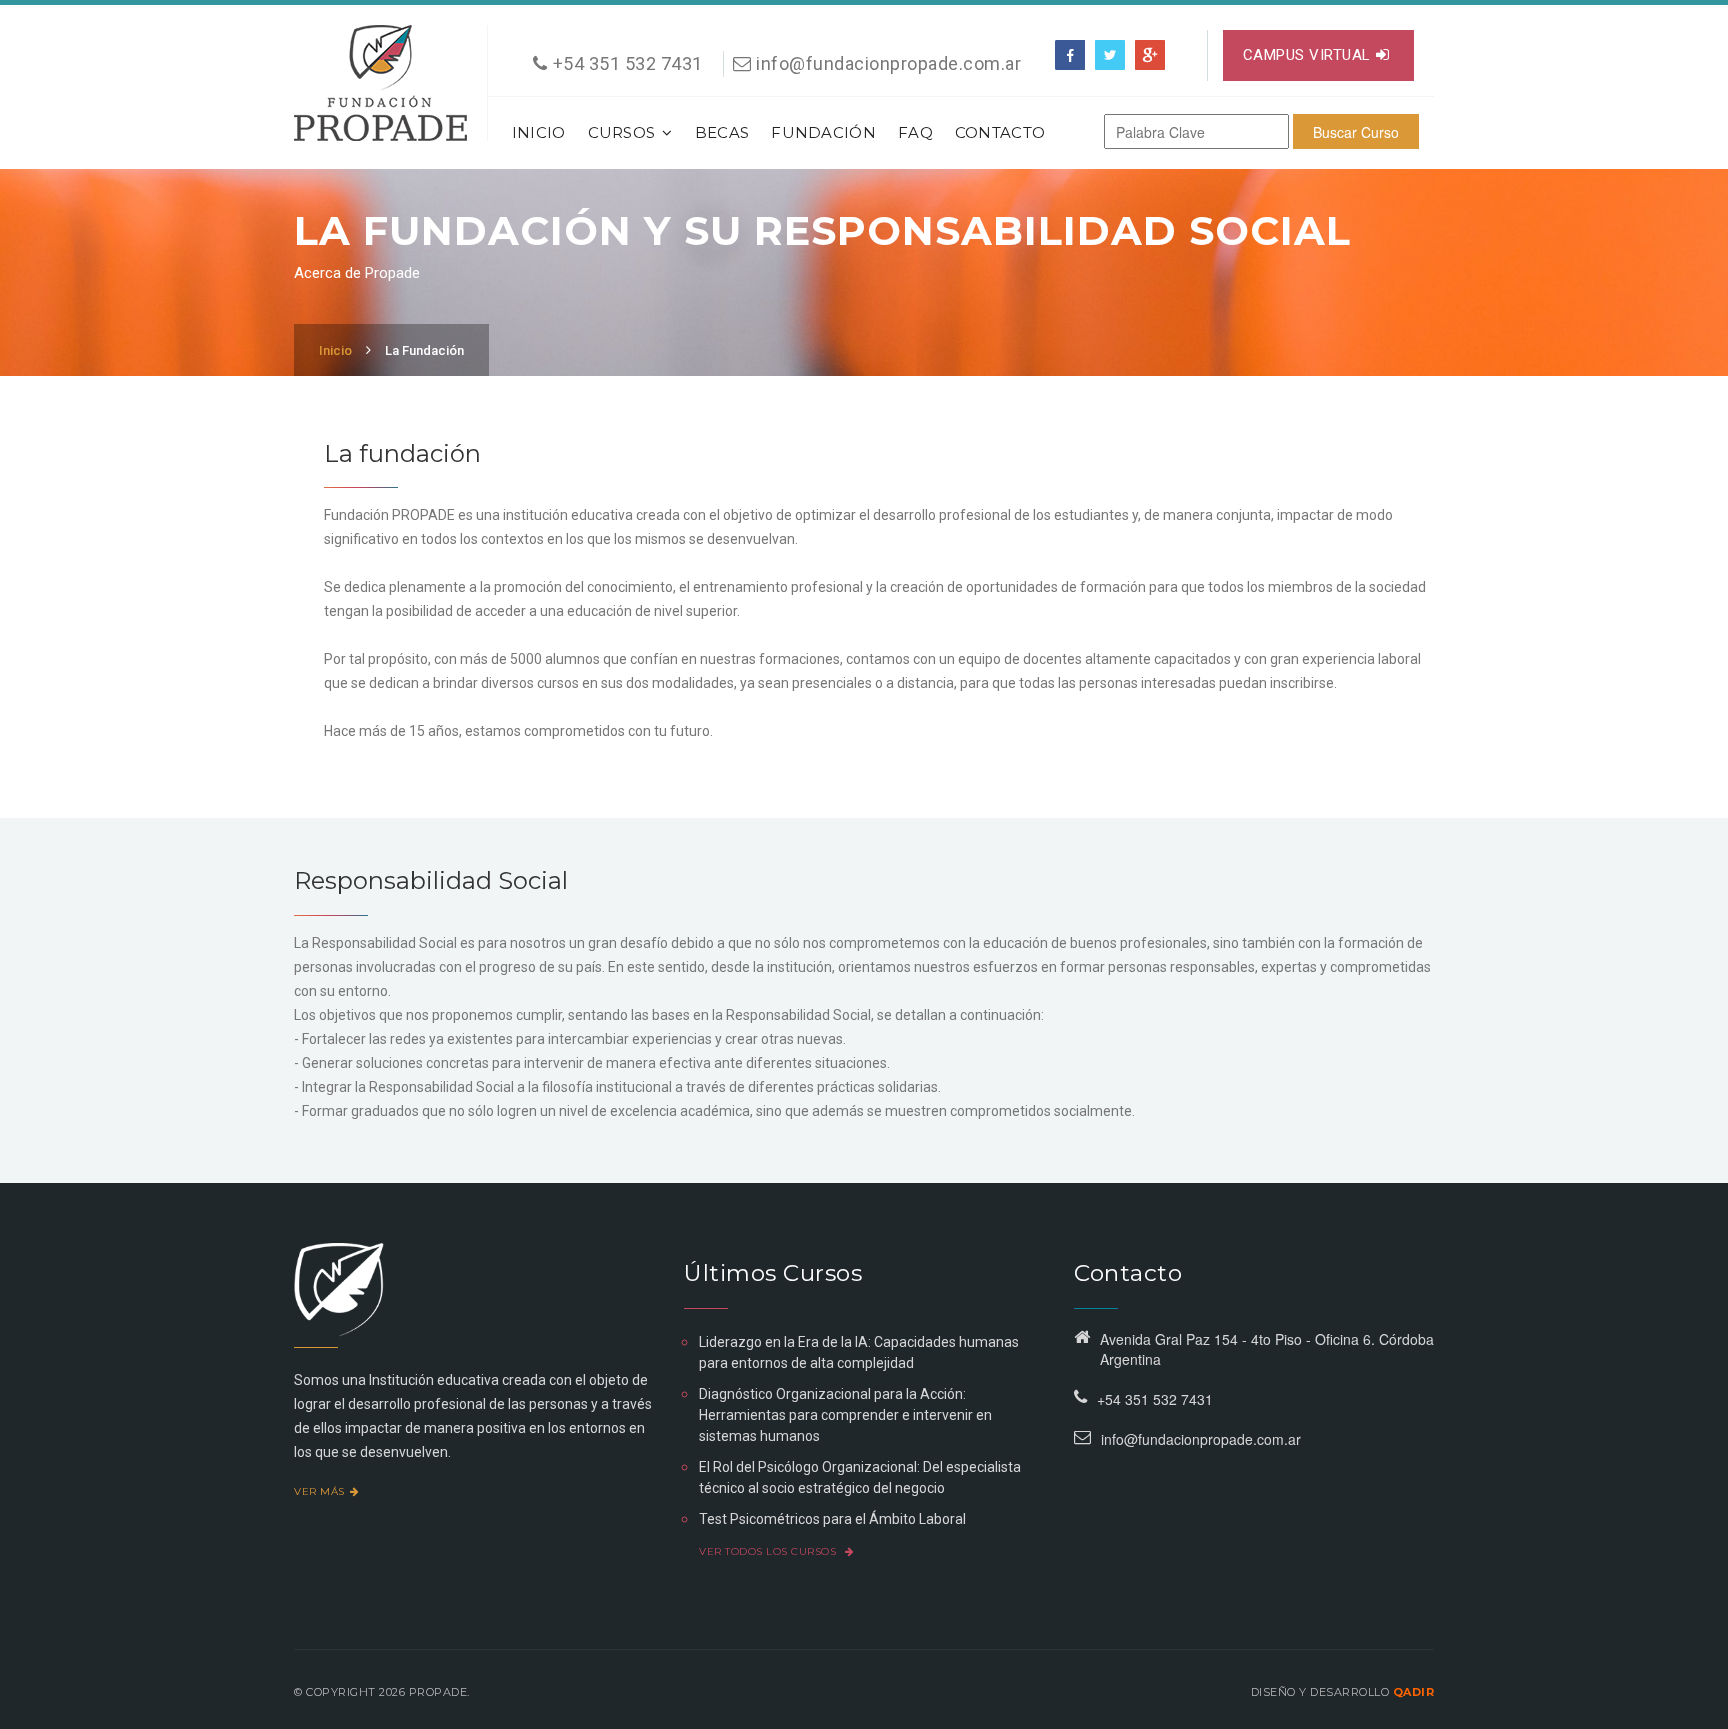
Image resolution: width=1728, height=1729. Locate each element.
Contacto (1000, 132)
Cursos (622, 132)
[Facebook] (1070, 55)
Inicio (539, 132)
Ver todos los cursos (769, 1551)
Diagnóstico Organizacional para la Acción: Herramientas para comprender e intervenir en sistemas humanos (845, 1415)
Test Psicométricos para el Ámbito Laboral (832, 1519)
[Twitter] (1110, 55)
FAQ (915, 132)
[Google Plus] (1150, 55)
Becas (722, 132)
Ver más (319, 1491)
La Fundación (424, 350)
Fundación (823, 132)
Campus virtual (1307, 55)
